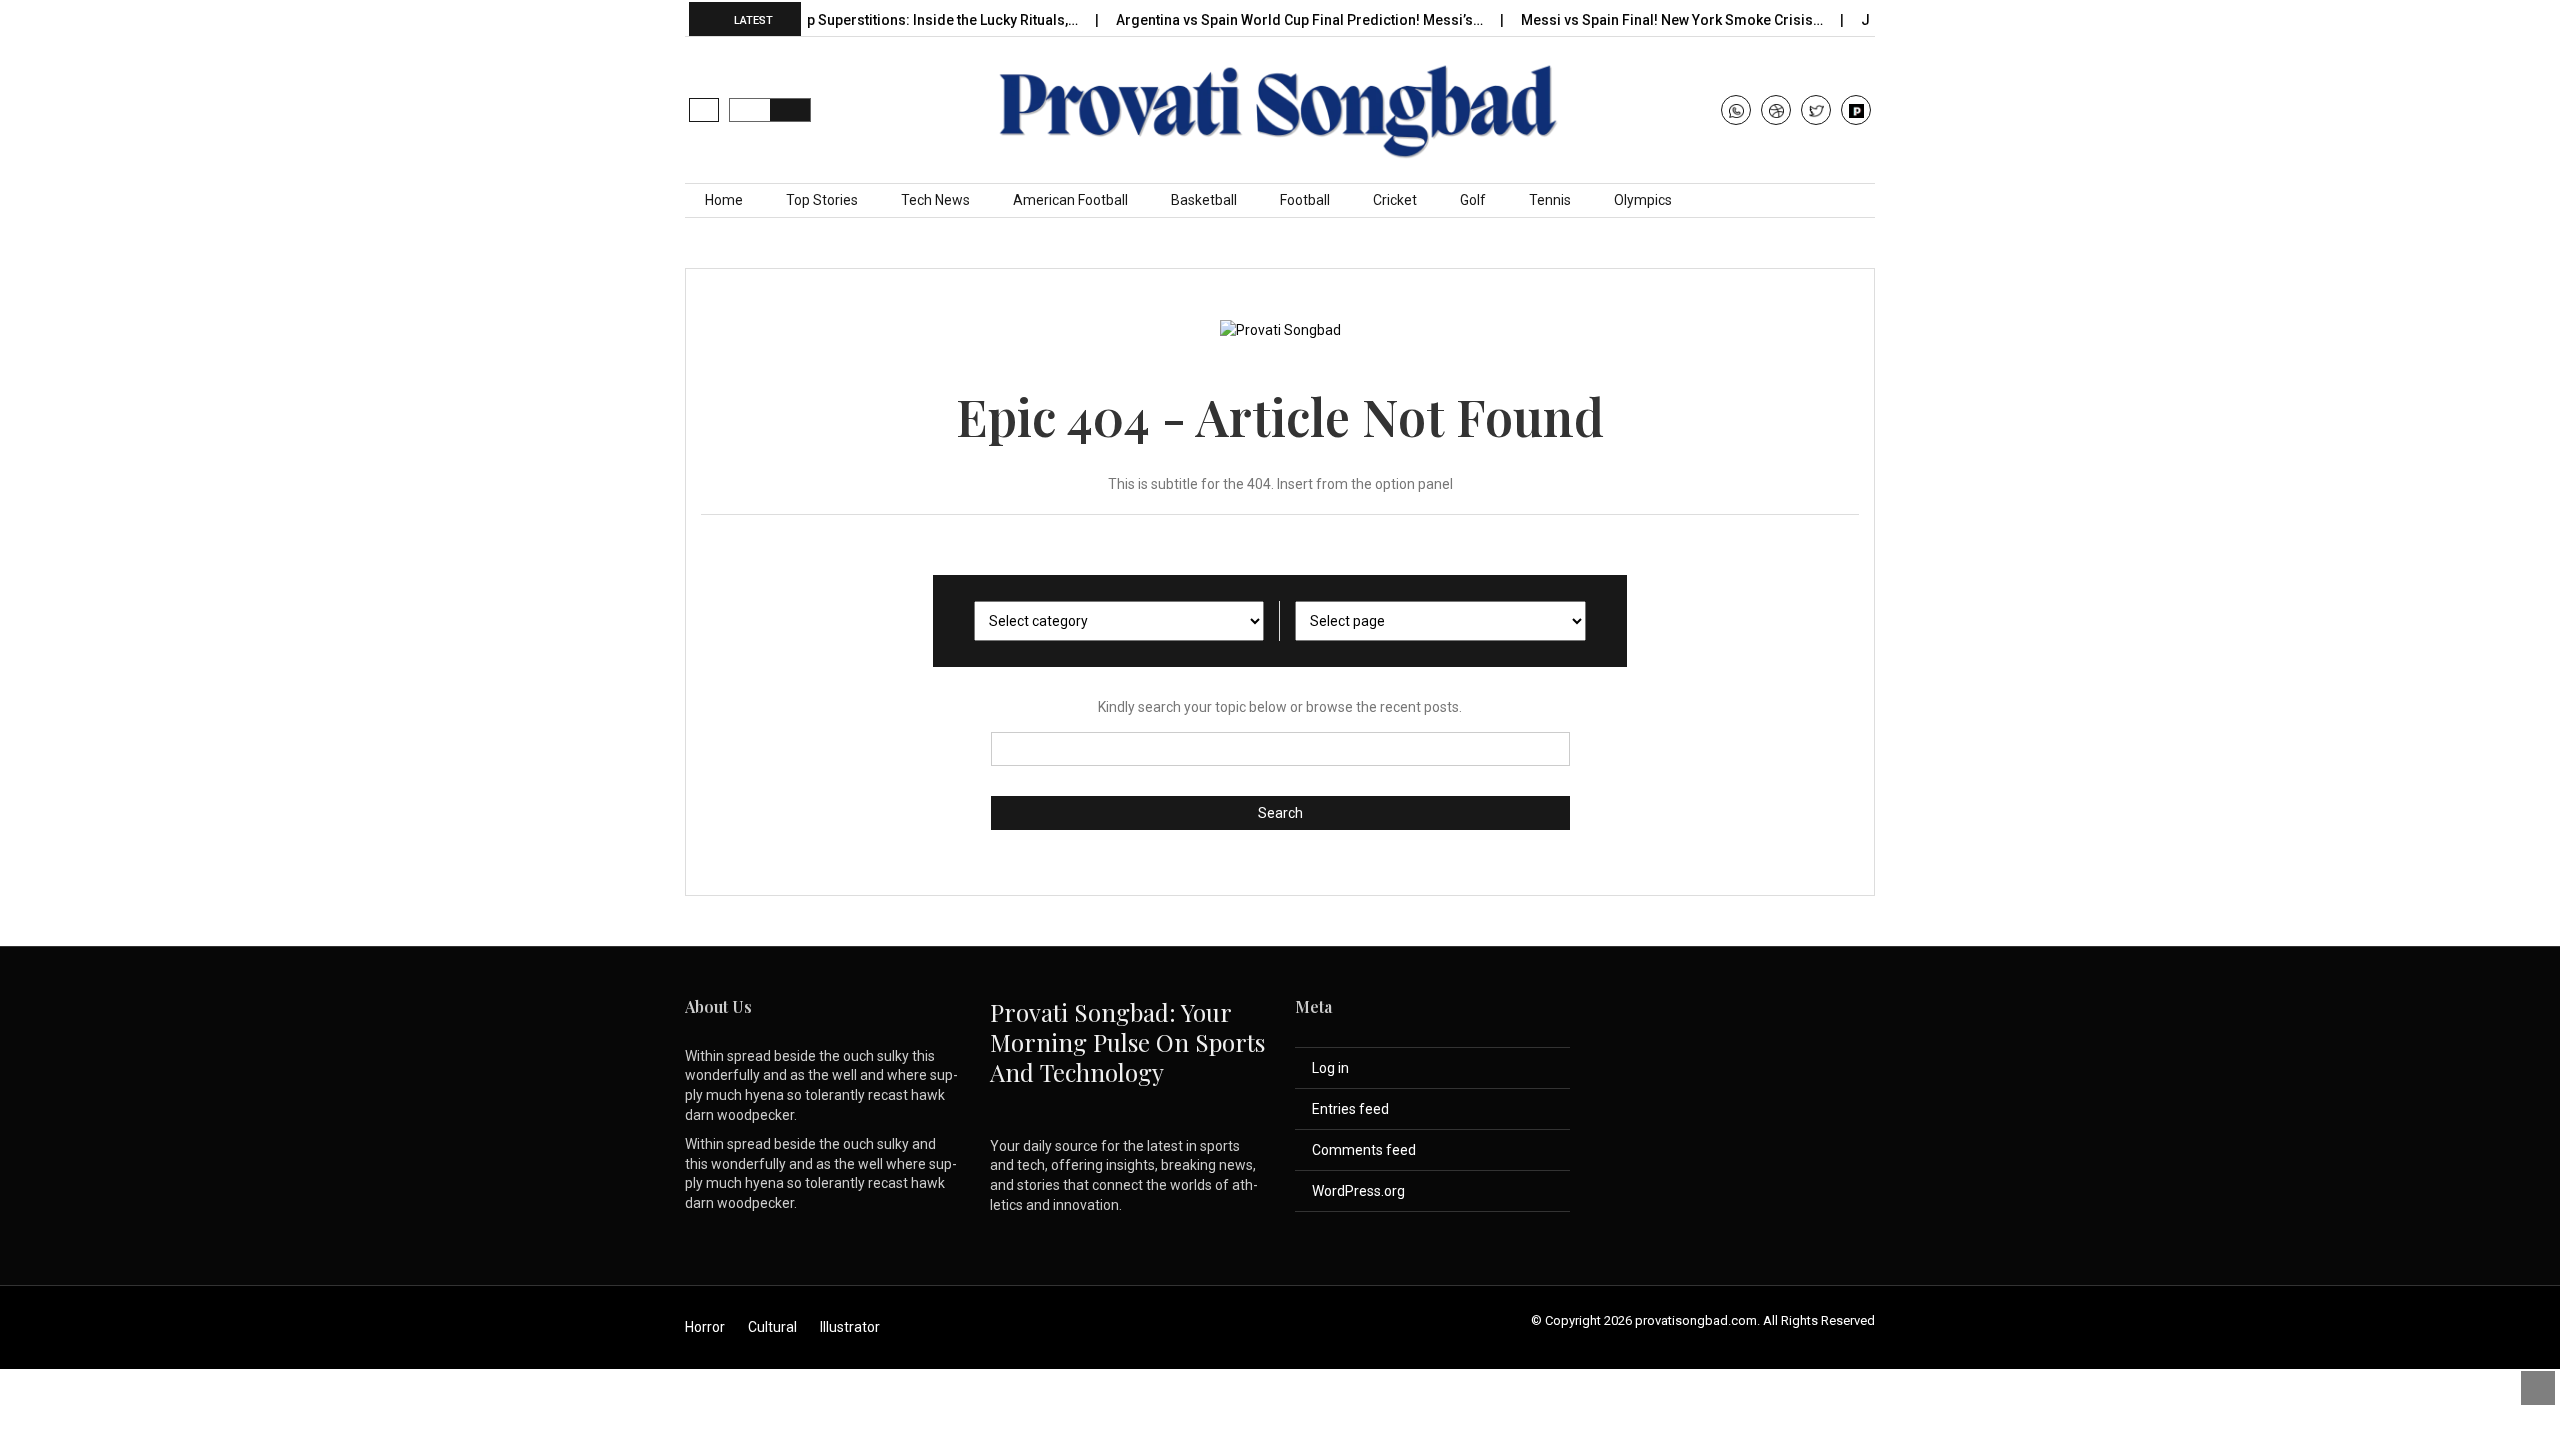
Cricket (1395, 200)
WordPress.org (1358, 1191)
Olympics (1643, 200)
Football (1305, 200)
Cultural (772, 1327)
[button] (704, 110)
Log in (1330, 1068)
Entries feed (1350, 1109)
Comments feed (1364, 1150)
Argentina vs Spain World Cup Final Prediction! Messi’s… (1267, 20)
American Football (1070, 200)
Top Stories (822, 200)
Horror (705, 1327)
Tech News (935, 200)
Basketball (1204, 200)
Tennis (1550, 200)
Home (724, 200)
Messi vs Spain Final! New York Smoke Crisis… (1639, 20)
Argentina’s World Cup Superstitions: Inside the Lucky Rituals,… (841, 20)
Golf (1473, 200)
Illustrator (850, 1327)
